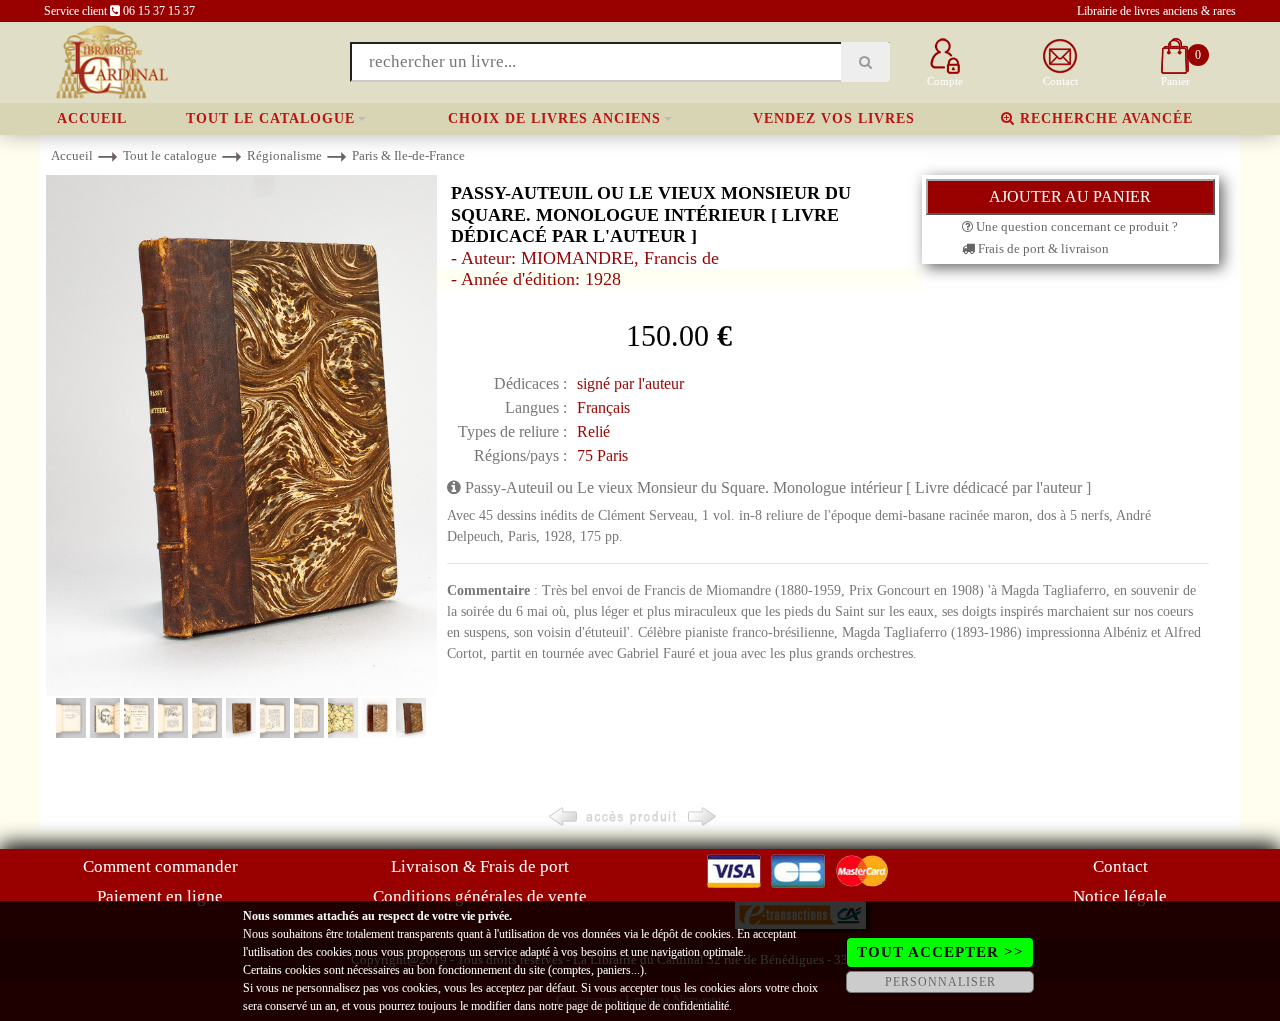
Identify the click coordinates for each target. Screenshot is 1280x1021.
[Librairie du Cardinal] (110, 60)
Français (603, 407)
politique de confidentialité (667, 1006)
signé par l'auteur (630, 383)
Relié (593, 431)
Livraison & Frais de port (480, 866)
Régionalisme (284, 155)
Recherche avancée (1104, 118)
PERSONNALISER (940, 982)
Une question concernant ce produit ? (1075, 226)
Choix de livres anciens (554, 118)
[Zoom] (241, 434)
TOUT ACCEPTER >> (940, 952)
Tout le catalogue (270, 118)
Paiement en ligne (160, 896)
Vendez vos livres (834, 118)
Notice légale (1120, 896)
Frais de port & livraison (1042, 248)
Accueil (92, 118)
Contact (1120, 866)
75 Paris (602, 455)
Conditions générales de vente (480, 896)
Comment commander (160, 866)
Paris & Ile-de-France (408, 155)
